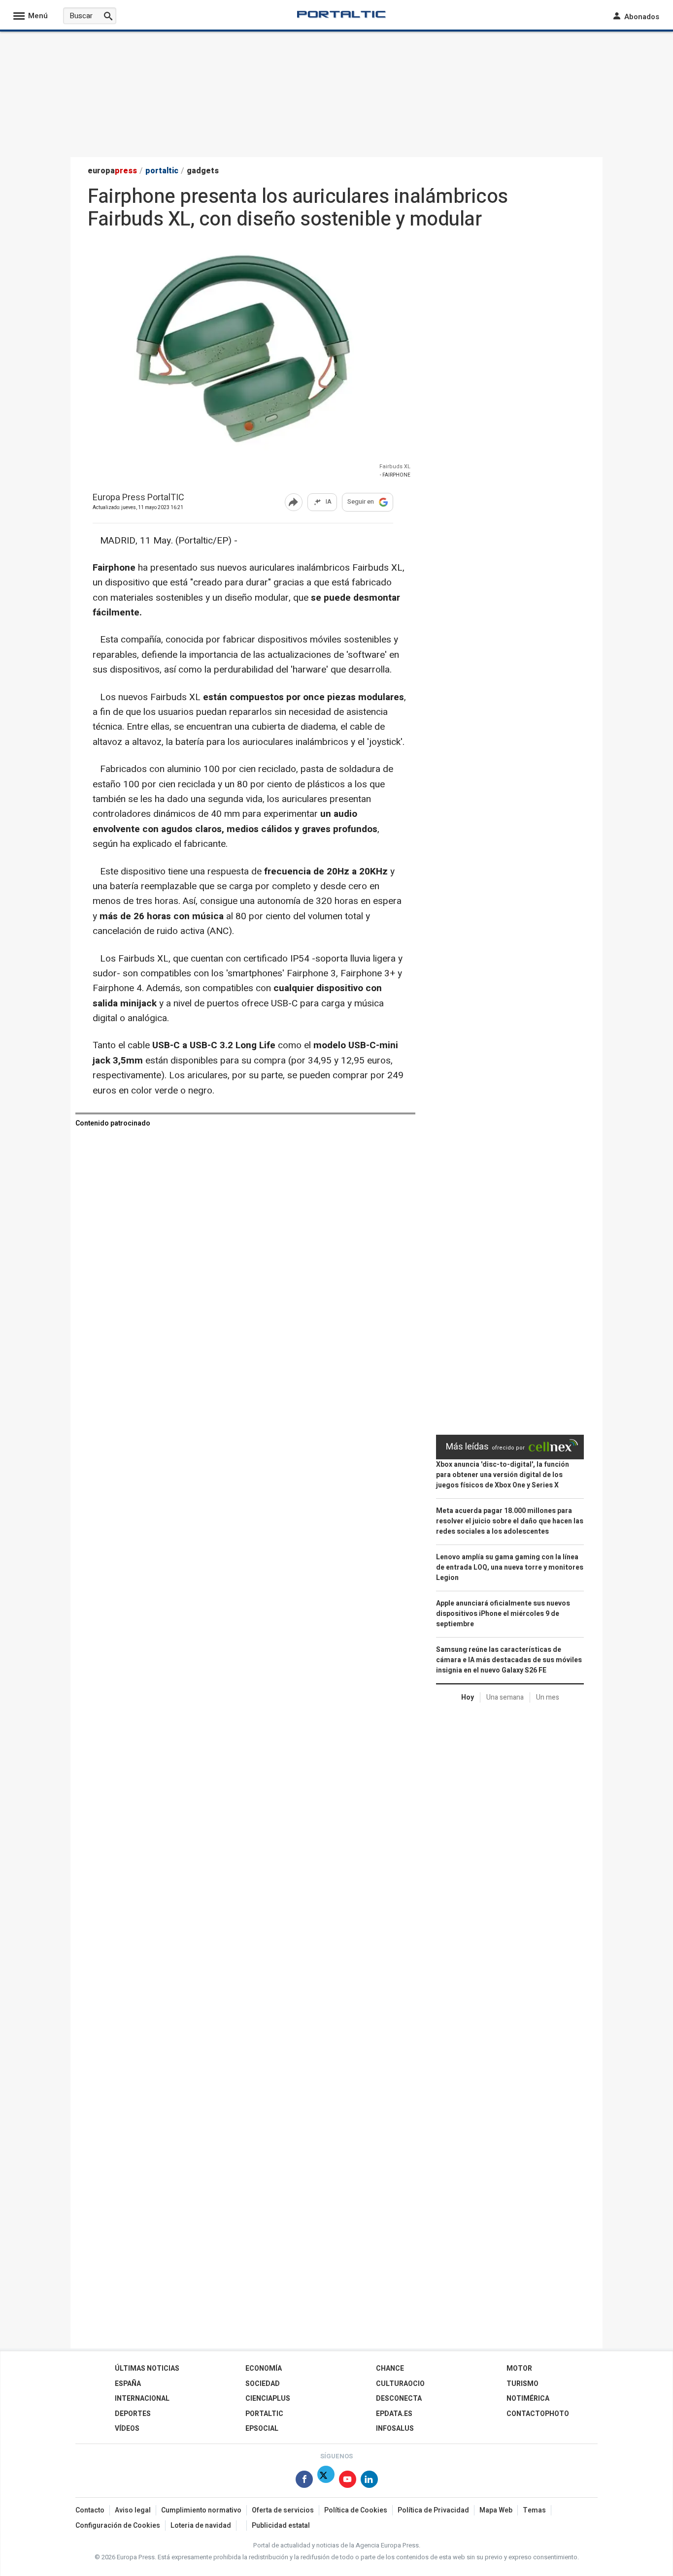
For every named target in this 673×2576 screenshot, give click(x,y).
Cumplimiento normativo (201, 2510)
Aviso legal (133, 2510)
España (128, 2384)
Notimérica (528, 2399)
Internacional (142, 2399)
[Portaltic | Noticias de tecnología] (341, 14)
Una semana (505, 1697)
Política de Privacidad (433, 2510)
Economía (264, 2368)
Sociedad (263, 2384)
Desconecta (399, 2399)
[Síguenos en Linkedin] (369, 2481)
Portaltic (264, 2414)
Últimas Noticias (147, 2368)
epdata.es (394, 2414)
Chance (390, 2368)
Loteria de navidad (201, 2526)
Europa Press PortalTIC (138, 498)
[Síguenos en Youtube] (348, 2481)
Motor (519, 2368)
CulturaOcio (400, 2384)
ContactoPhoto (538, 2414)
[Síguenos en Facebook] (304, 2481)
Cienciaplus (268, 2399)
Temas (534, 2510)
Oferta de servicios (283, 2510)
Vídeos (127, 2429)
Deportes (133, 2414)
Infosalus (395, 2429)
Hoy (468, 1697)
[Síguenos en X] (326, 2481)
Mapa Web (496, 2510)
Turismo (522, 2384)
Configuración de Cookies (118, 2526)
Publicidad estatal (281, 2526)
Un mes (548, 1697)
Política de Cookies (356, 2510)
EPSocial (262, 2429)
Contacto (90, 2510)
